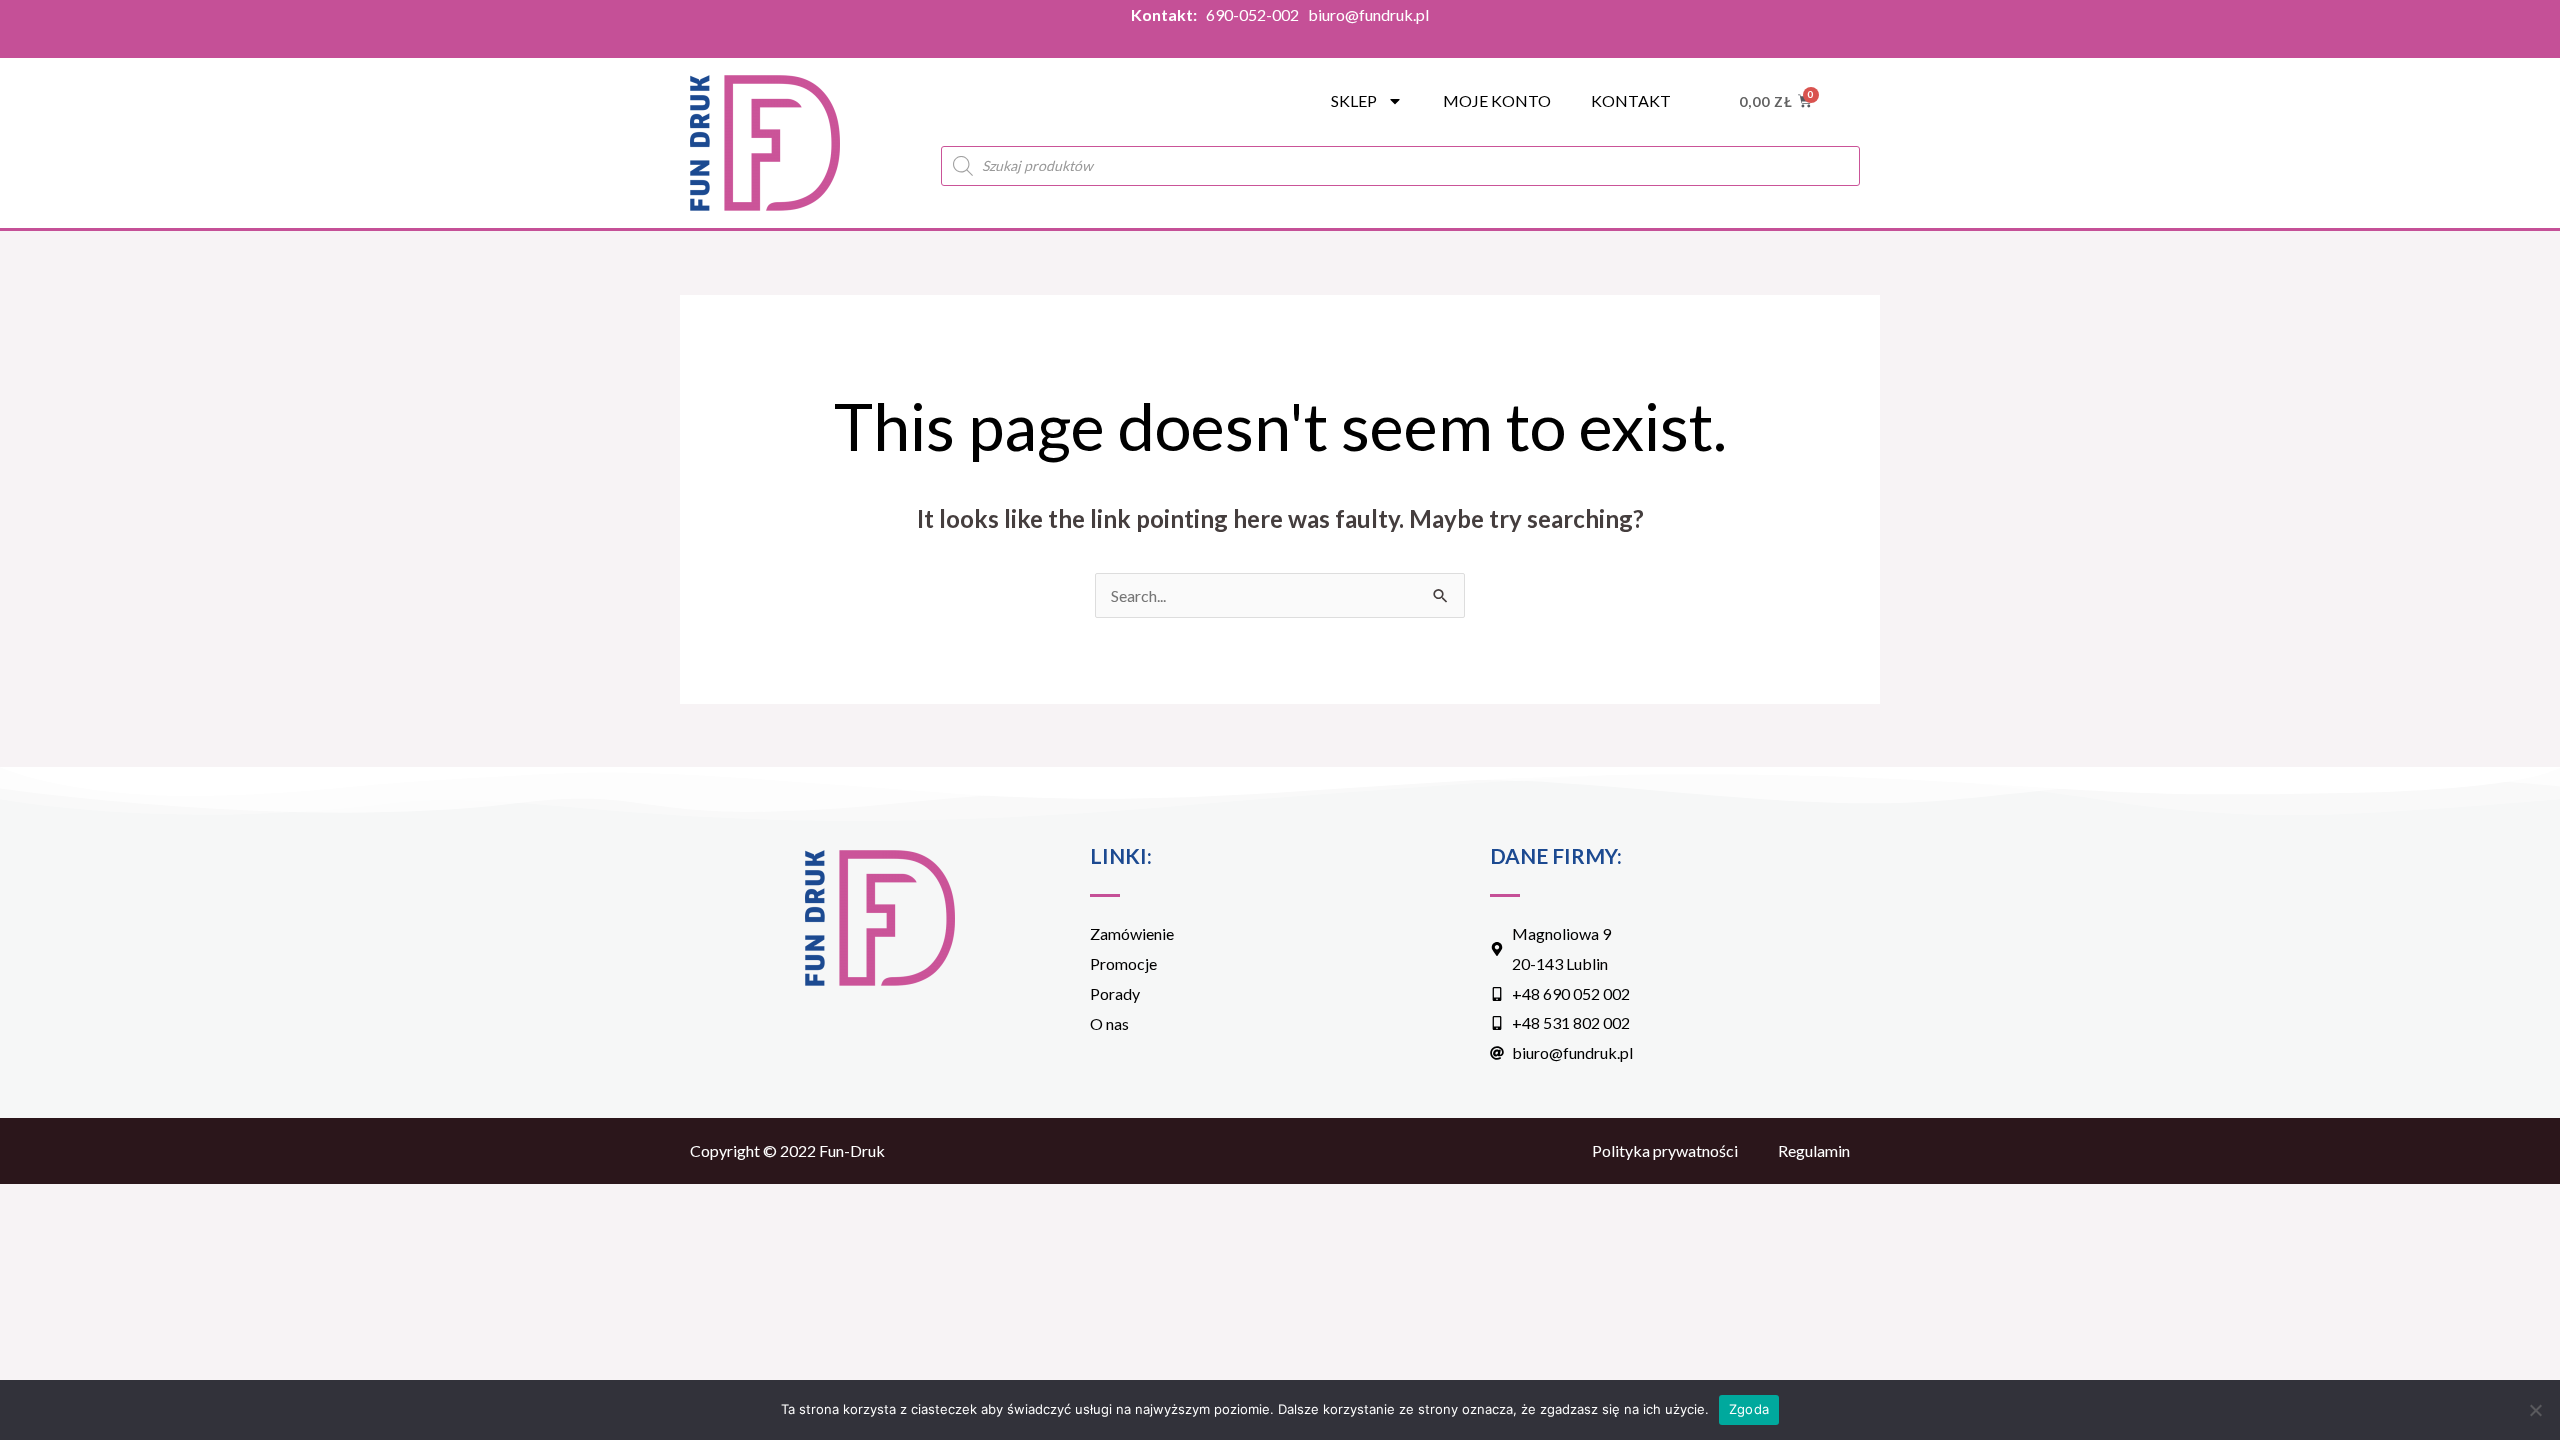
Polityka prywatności (1665, 1150)
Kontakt (1631, 100)
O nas (1109, 1023)
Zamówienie (1132, 933)
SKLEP (1354, 100)
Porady (1115, 993)
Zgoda (1749, 1409)
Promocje (1123, 963)
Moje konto (1497, 100)
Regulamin (1814, 1150)
